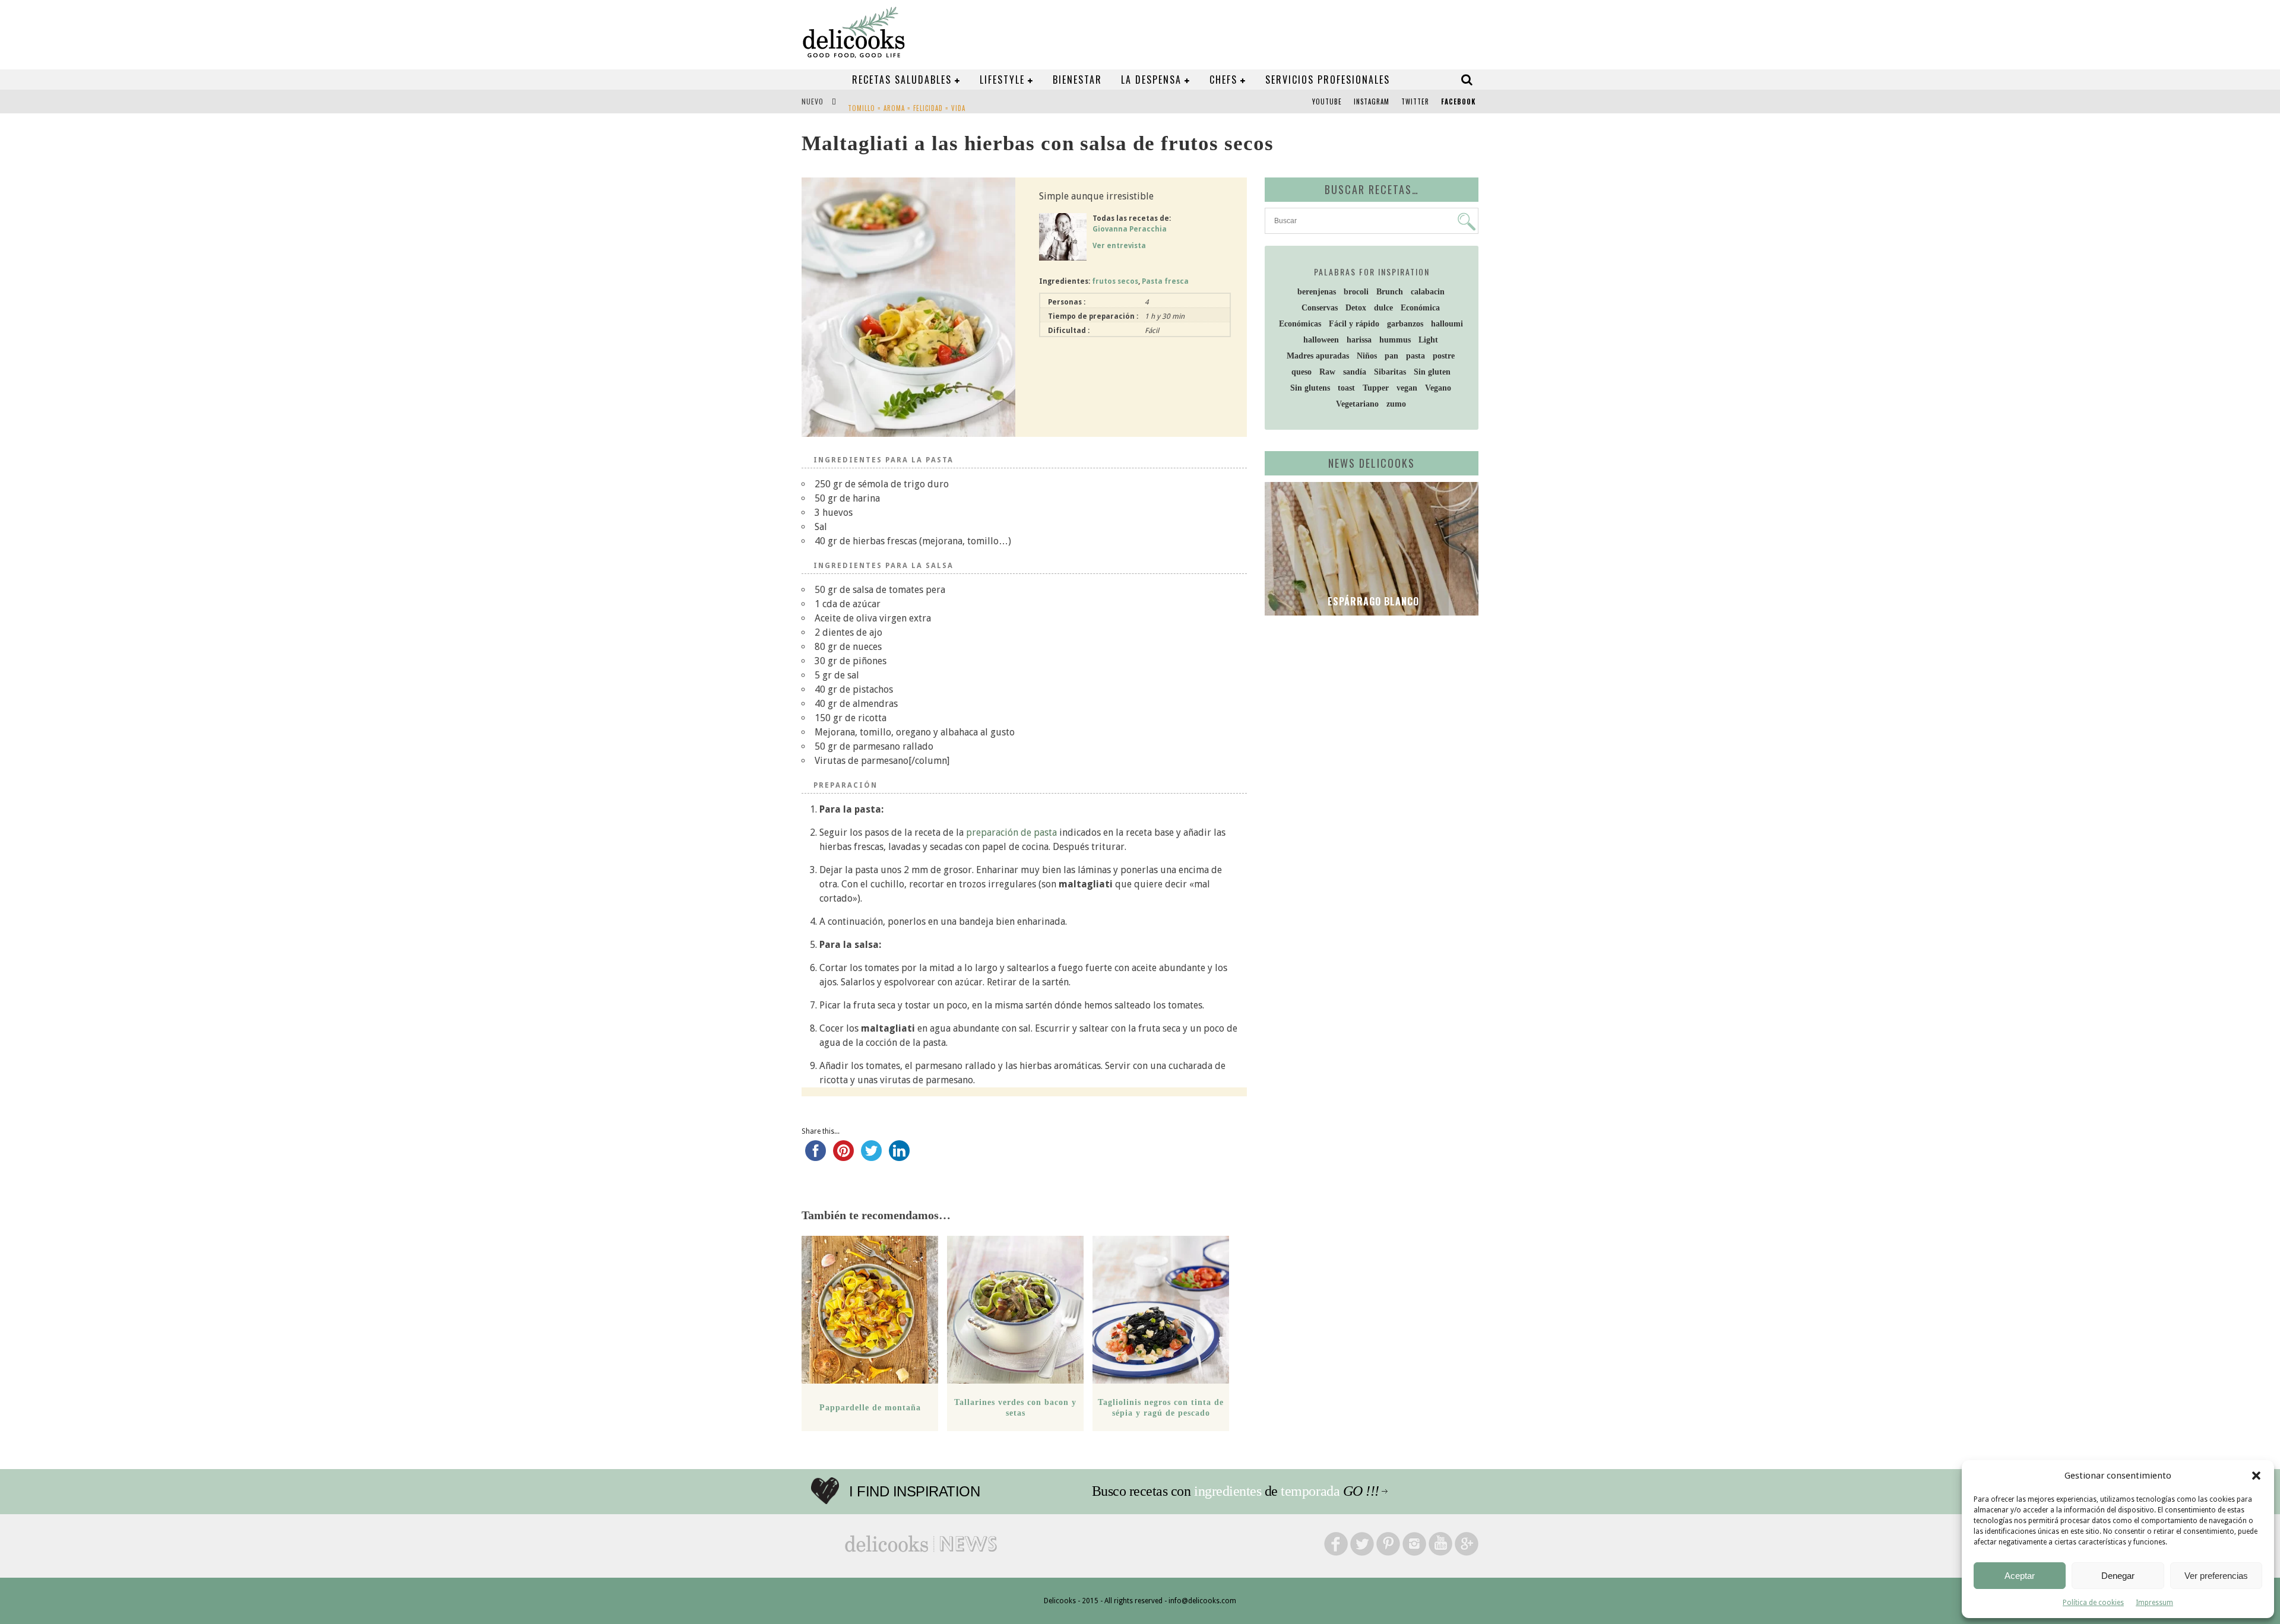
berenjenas (1317, 292)
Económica (1420, 308)
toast (1346, 388)
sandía (1355, 372)
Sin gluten (1432, 372)
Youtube (1327, 101)
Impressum (2154, 1603)
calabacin (1428, 292)
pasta (1415, 356)
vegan (1407, 388)
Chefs (1223, 80)
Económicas (1300, 324)
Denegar (2118, 1576)
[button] (2256, 1476)
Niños (1367, 356)
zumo (1396, 404)
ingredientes (1228, 1491)
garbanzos (1405, 324)
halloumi (1447, 324)
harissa (1359, 340)
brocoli (1356, 292)
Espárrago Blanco (1372, 601)
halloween (1321, 340)
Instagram (1372, 101)
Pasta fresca (1165, 281)
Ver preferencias (2216, 1576)
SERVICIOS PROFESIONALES (1328, 80)
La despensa (1151, 80)
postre (1444, 356)
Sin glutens (1310, 388)
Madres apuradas (1318, 356)
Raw (1327, 372)
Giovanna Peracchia (1130, 229)
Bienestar (1077, 80)
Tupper (1376, 388)
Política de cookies (2093, 1603)
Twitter (1415, 101)
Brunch (1390, 292)
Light (1428, 340)
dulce (1383, 308)
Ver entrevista (1119, 246)
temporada (1310, 1491)
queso (1301, 372)
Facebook (1458, 101)
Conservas (1320, 308)
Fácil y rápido (1354, 324)
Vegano (1438, 388)
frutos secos (1115, 281)
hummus (1395, 340)
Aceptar (2020, 1576)
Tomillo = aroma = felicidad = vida (907, 103)
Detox (1356, 308)
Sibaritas (1390, 372)
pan (1391, 356)
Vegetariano (1357, 404)
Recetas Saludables (902, 80)
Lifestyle (1002, 80)
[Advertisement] (1369, 716)
